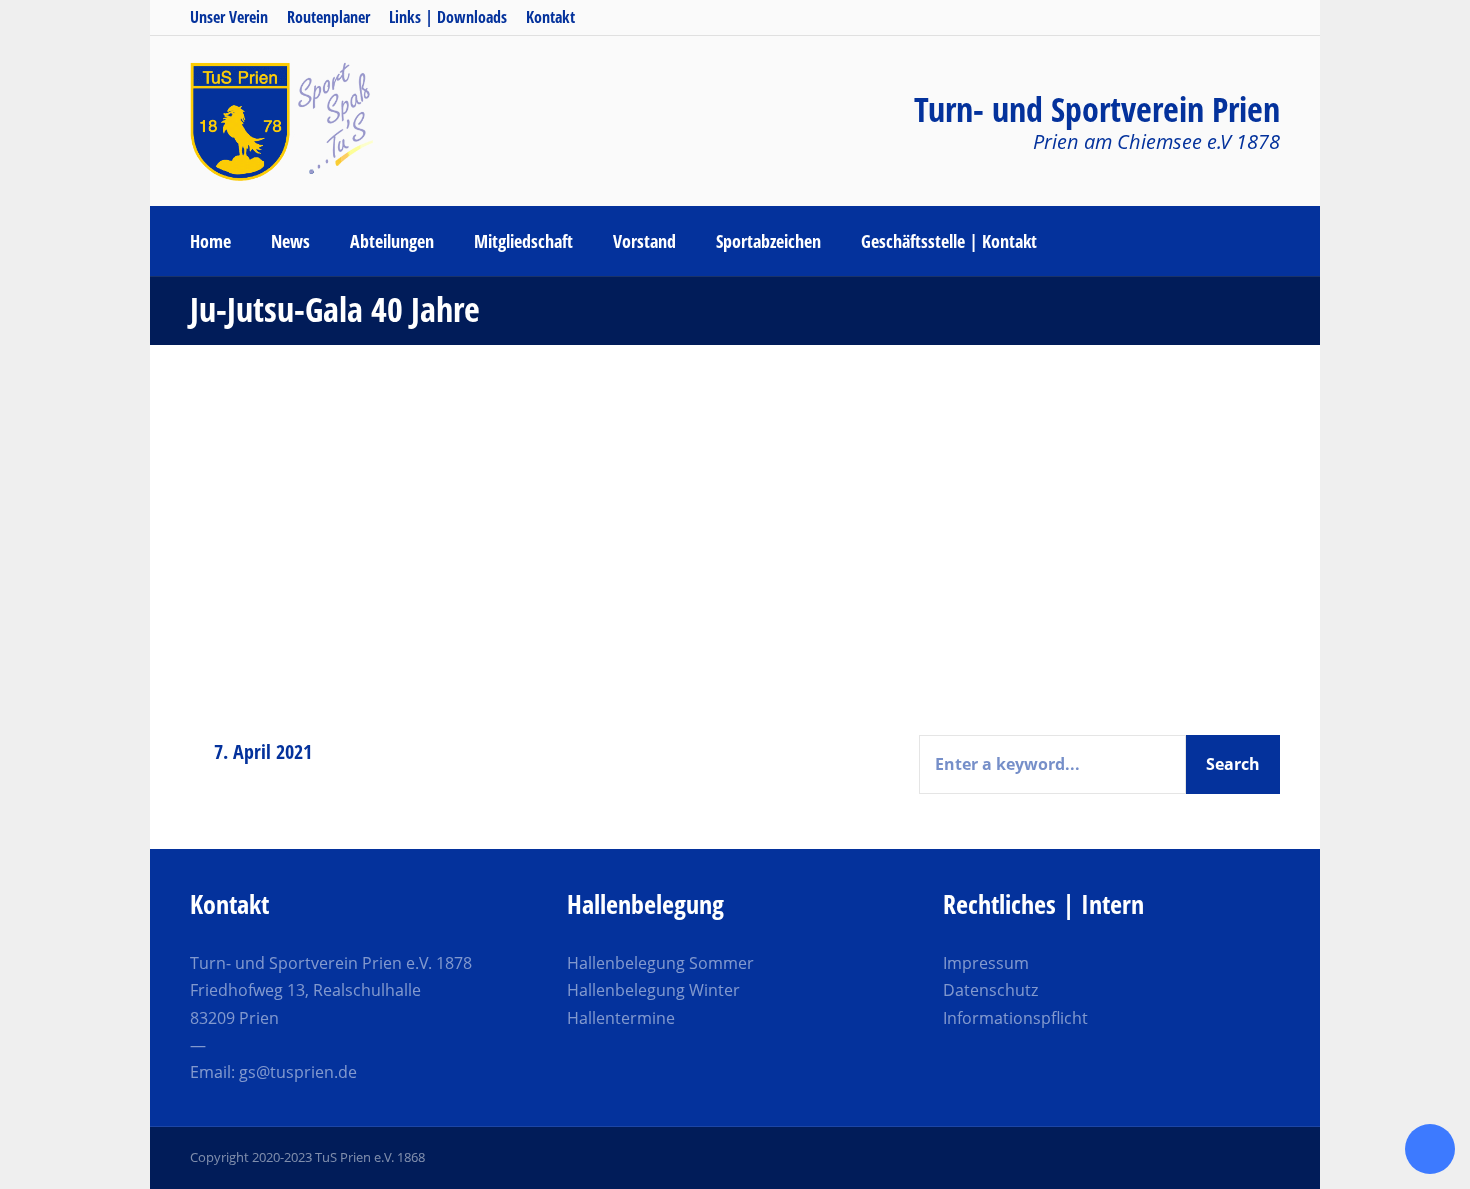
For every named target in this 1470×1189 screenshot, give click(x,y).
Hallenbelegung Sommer (660, 963)
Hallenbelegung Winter (653, 990)
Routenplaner (328, 17)
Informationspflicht (1015, 1018)
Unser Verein (229, 17)
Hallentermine (621, 1018)
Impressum (986, 963)
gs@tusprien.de (298, 1072)
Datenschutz (990, 990)
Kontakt (550, 17)
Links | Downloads (448, 17)
